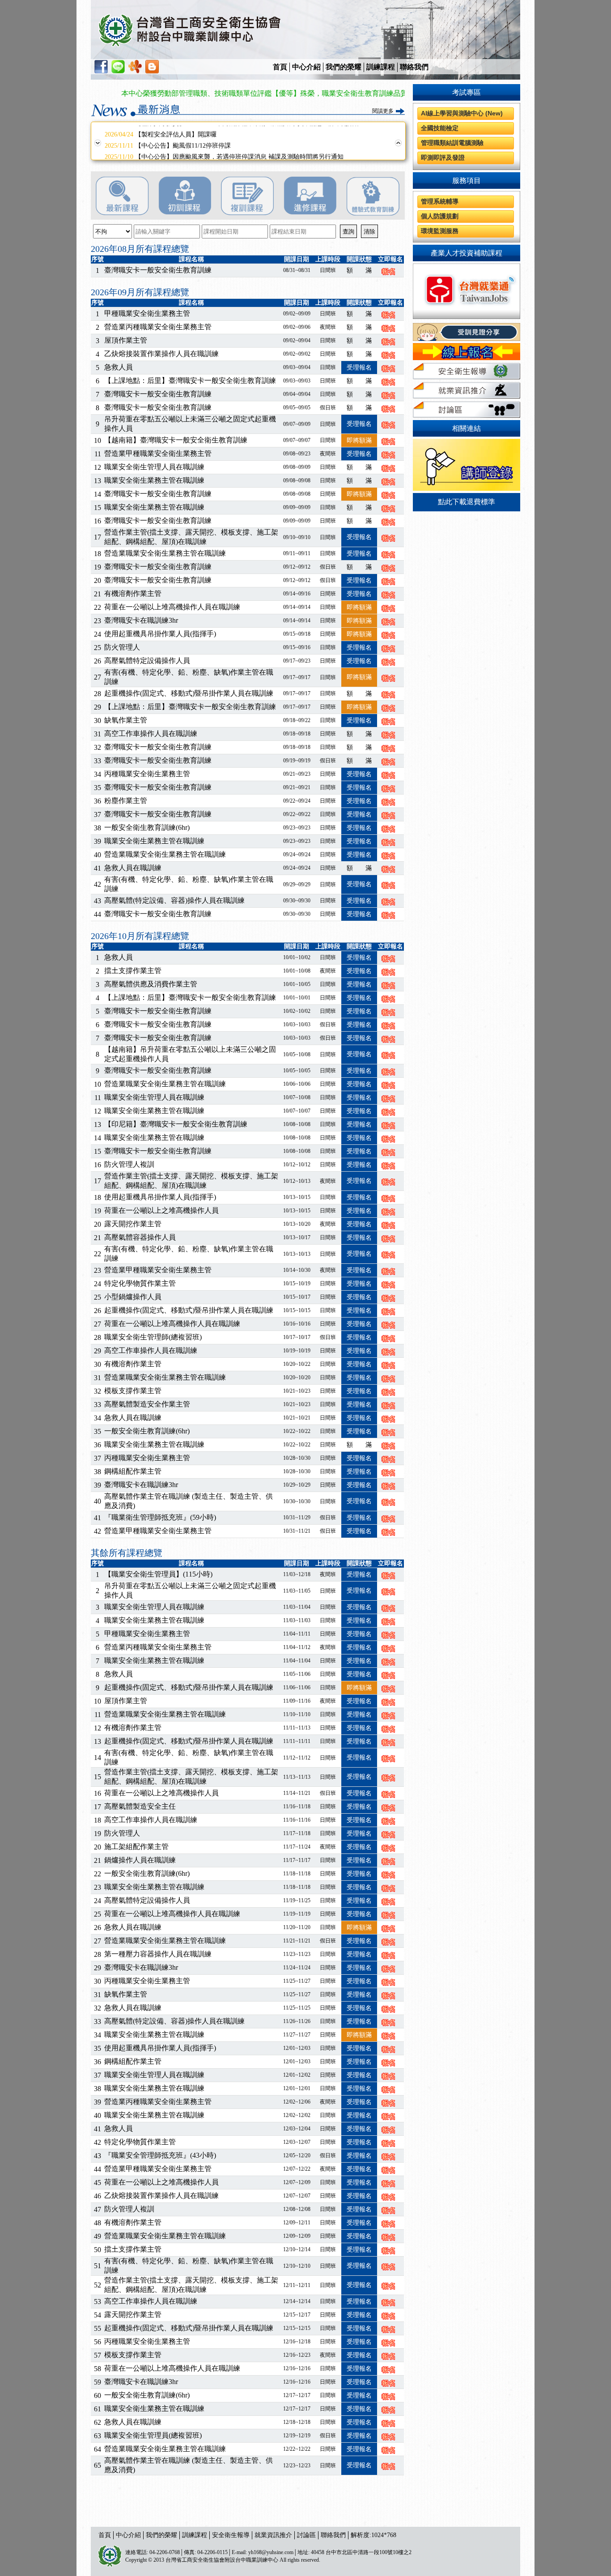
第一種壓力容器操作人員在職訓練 (158, 1954)
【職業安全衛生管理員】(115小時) (158, 1574)
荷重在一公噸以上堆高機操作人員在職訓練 (172, 607)
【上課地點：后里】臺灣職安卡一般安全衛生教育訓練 (190, 380)
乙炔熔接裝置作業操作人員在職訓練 (161, 354)
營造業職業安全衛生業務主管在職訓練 (165, 553)
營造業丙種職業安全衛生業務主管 (158, 327)
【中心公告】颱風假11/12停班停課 (168, 142)
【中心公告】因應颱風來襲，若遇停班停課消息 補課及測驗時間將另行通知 (224, 154)
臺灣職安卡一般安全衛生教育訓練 (158, 270)
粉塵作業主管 (126, 801)
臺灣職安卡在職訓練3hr (141, 620)
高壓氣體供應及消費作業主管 (151, 984)
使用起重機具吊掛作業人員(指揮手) (160, 634)
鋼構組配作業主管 (133, 1471)
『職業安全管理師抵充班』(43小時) (160, 2155)
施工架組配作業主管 (136, 1847)
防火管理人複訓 (129, 1164)
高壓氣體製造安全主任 (140, 1806)
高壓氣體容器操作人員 (140, 1237)
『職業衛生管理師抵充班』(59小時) (160, 1517)
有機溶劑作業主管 (133, 593)
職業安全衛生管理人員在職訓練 (154, 467)
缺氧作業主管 (126, 720)
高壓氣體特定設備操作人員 (147, 661)
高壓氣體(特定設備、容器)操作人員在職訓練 (174, 900)
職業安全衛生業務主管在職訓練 (154, 480)
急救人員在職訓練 (133, 868)
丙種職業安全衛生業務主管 (147, 774)
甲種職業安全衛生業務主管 (147, 313)
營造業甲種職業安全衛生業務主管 (158, 453)
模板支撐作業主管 (133, 1391)
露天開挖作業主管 (133, 1224)
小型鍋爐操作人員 (133, 1297)
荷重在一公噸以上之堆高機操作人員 (161, 1210)
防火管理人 (122, 647)
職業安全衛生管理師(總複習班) (153, 1337)
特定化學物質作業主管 (140, 1283)
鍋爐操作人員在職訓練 (140, 1860)
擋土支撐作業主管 (133, 971)
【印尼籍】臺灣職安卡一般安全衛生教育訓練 (176, 1124)
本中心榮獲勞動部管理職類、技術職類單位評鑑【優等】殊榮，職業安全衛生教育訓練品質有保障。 (238, 93)
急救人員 (119, 367)
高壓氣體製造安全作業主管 (147, 1404)
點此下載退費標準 (467, 502)
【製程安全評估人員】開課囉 (161, 131)
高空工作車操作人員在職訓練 (151, 733)
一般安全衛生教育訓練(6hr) (147, 827)
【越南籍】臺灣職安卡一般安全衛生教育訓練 (176, 440)
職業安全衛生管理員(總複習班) (153, 2435)
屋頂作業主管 (126, 340)
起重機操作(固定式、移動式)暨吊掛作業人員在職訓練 (189, 693)
